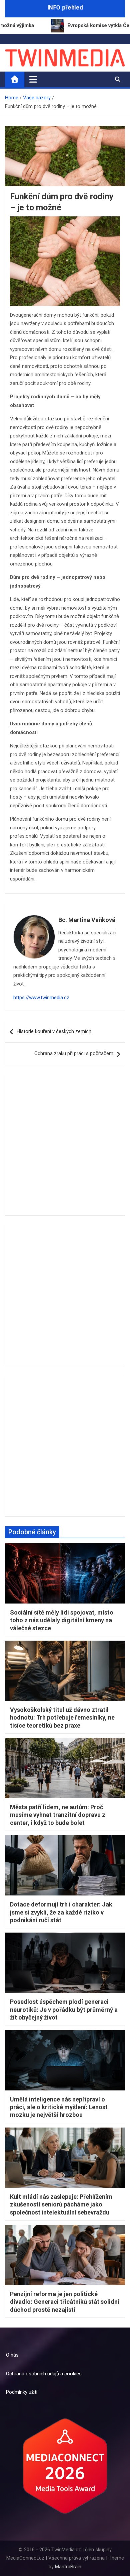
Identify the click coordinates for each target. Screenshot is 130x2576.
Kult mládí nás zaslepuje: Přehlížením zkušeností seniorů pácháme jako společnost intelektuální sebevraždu (61, 2204)
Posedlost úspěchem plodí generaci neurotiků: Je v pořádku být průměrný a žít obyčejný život (64, 2010)
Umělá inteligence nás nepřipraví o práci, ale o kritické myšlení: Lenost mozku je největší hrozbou (59, 2107)
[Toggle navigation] (33, 79)
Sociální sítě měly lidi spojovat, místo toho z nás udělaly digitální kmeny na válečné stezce (62, 1620)
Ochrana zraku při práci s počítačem (74, 1053)
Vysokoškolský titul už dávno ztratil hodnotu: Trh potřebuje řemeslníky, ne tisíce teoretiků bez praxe (62, 1718)
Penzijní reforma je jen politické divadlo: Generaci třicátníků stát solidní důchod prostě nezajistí (65, 2302)
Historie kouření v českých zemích (54, 1031)
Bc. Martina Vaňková (87, 920)
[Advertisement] (65, 1145)
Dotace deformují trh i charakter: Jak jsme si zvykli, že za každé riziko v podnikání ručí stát (61, 1912)
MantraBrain (68, 2567)
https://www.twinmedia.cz (41, 998)
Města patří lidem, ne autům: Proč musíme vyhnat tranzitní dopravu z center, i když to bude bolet (58, 1815)
